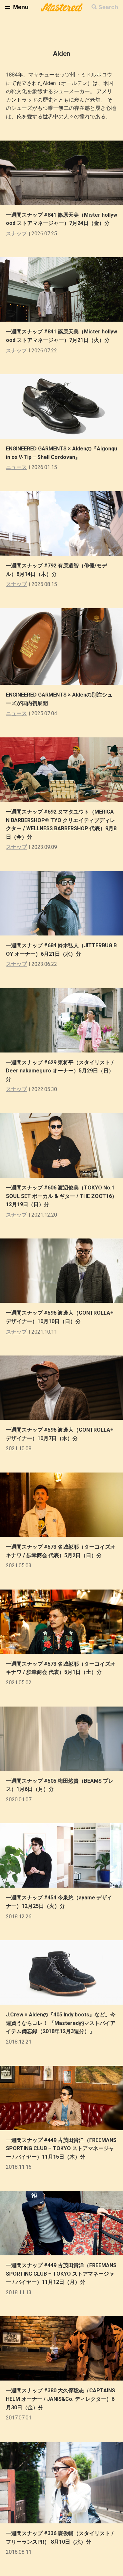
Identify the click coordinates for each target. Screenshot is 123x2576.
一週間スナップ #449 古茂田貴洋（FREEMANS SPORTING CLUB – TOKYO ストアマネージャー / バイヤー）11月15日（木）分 (61, 2148)
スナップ (16, 234)
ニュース (16, 467)
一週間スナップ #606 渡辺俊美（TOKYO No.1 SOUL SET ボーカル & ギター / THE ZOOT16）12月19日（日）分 (61, 1196)
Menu (21, 7)
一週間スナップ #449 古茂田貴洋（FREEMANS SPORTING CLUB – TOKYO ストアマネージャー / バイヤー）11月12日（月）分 (61, 2274)
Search (108, 7)
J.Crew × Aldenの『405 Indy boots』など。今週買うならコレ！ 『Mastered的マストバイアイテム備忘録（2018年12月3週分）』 (61, 2023)
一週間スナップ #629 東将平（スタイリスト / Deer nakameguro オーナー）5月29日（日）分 (60, 1071)
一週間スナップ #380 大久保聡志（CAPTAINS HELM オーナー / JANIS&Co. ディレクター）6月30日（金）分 (61, 2399)
